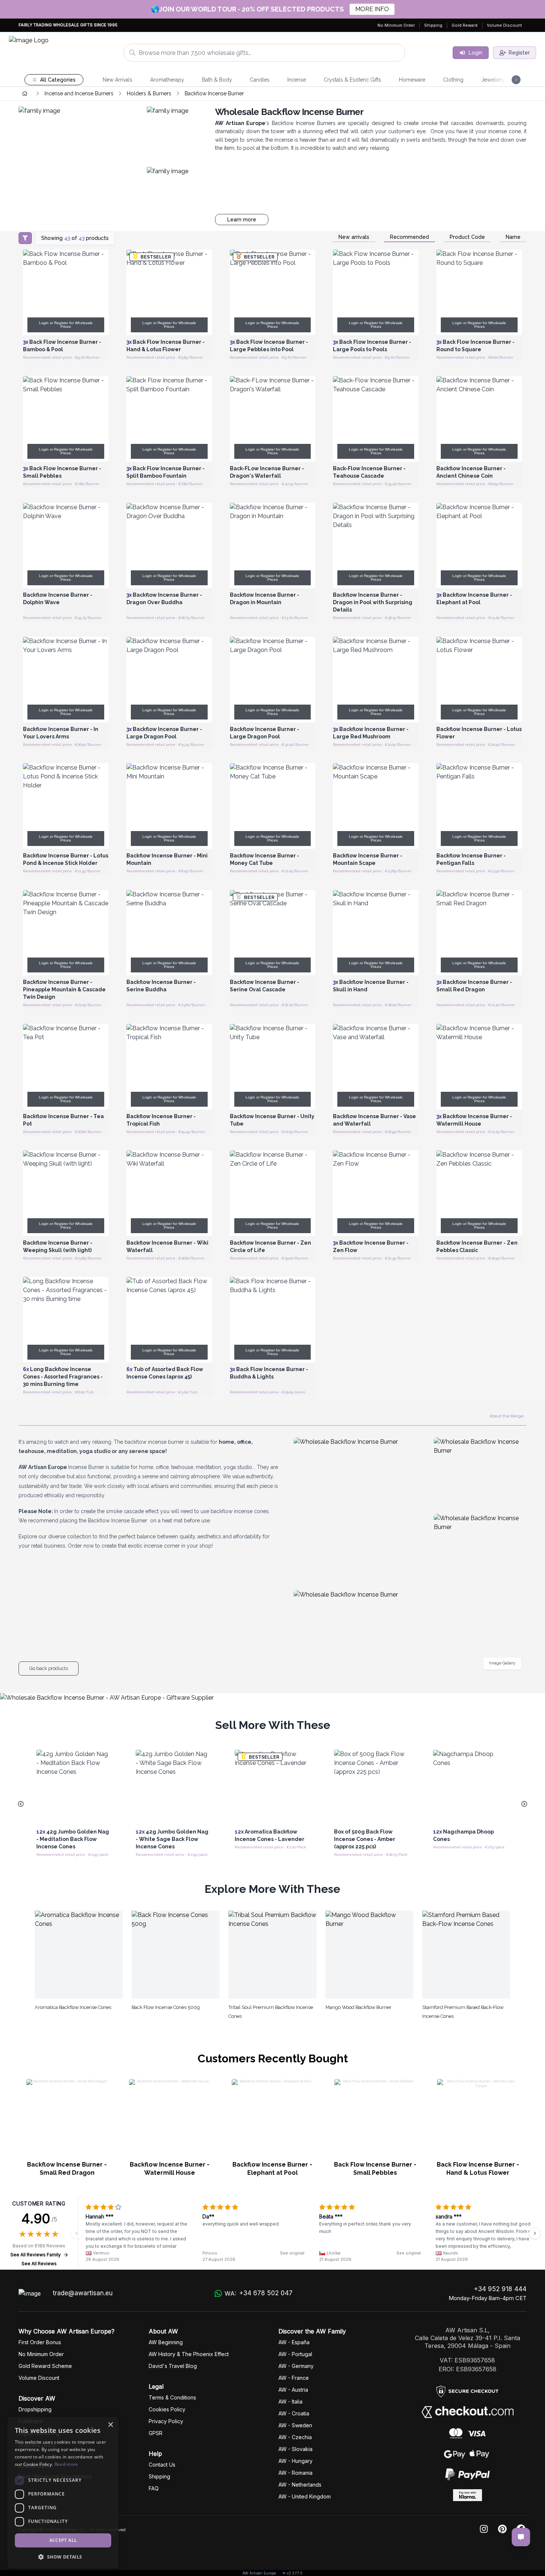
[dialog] (63, 2493)
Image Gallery (502, 1663)
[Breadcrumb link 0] (25, 93)
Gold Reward (465, 25)
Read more (66, 2464)
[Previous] (77, 2233)
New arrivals (354, 237)
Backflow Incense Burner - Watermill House (170, 2169)
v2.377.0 (295, 2573)
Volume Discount (504, 25)
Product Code (467, 237)
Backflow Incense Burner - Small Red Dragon (67, 2169)
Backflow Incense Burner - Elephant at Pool (272, 2169)
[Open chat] (521, 2537)
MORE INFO (372, 9)
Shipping (433, 25)
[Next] (535, 2233)
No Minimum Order (396, 25)
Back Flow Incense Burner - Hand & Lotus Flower (478, 2169)
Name (513, 237)
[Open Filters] (25, 238)
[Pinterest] (502, 2529)
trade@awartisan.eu (83, 2293)
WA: (259, 2293)
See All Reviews (39, 2264)
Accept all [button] (63, 2540)
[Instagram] (484, 2529)
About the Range (506, 1416)
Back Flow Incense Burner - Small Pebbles (375, 2169)
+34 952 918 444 (500, 2289)
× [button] (110, 2425)
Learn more (242, 220)
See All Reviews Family (36, 2255)
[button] (63, 2557)
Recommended (409, 237)
